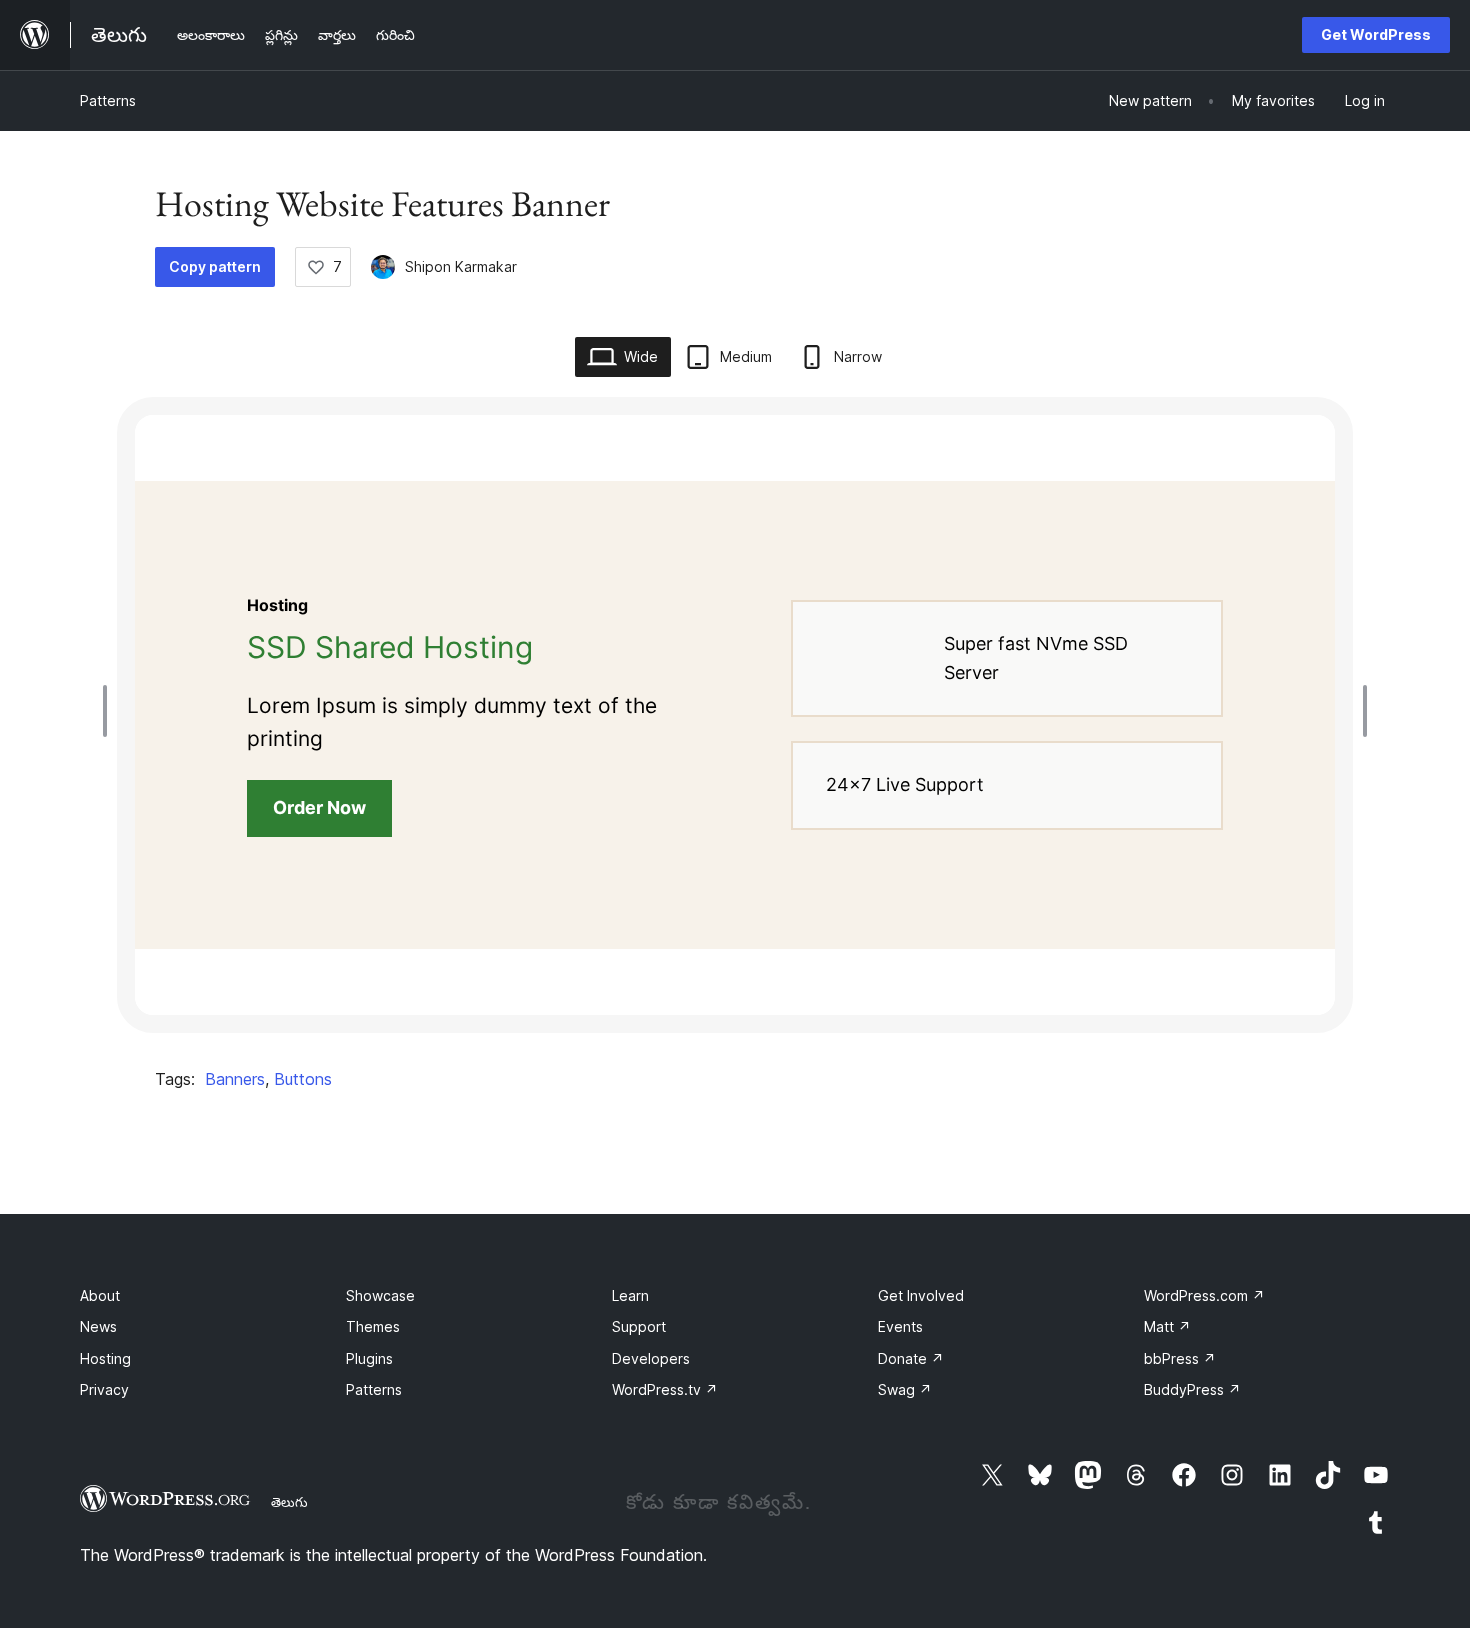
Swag (905, 1389)
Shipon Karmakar (461, 266)
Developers (651, 1358)
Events (900, 1326)
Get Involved (921, 1295)
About (100, 1295)
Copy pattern (215, 266)
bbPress (1180, 1358)
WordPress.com (1204, 1295)
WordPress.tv (665, 1389)
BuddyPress (1192, 1389)
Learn (630, 1295)
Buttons (303, 1079)
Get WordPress (1376, 34)
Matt (1167, 1326)
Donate (911, 1358)
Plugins (369, 1358)
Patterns (108, 100)
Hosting (105, 1358)
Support (639, 1326)
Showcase (380, 1295)
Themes (373, 1326)
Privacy (104, 1389)
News (98, 1326)
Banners (235, 1079)
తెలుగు (289, 1502)
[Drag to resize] (110, 711)
